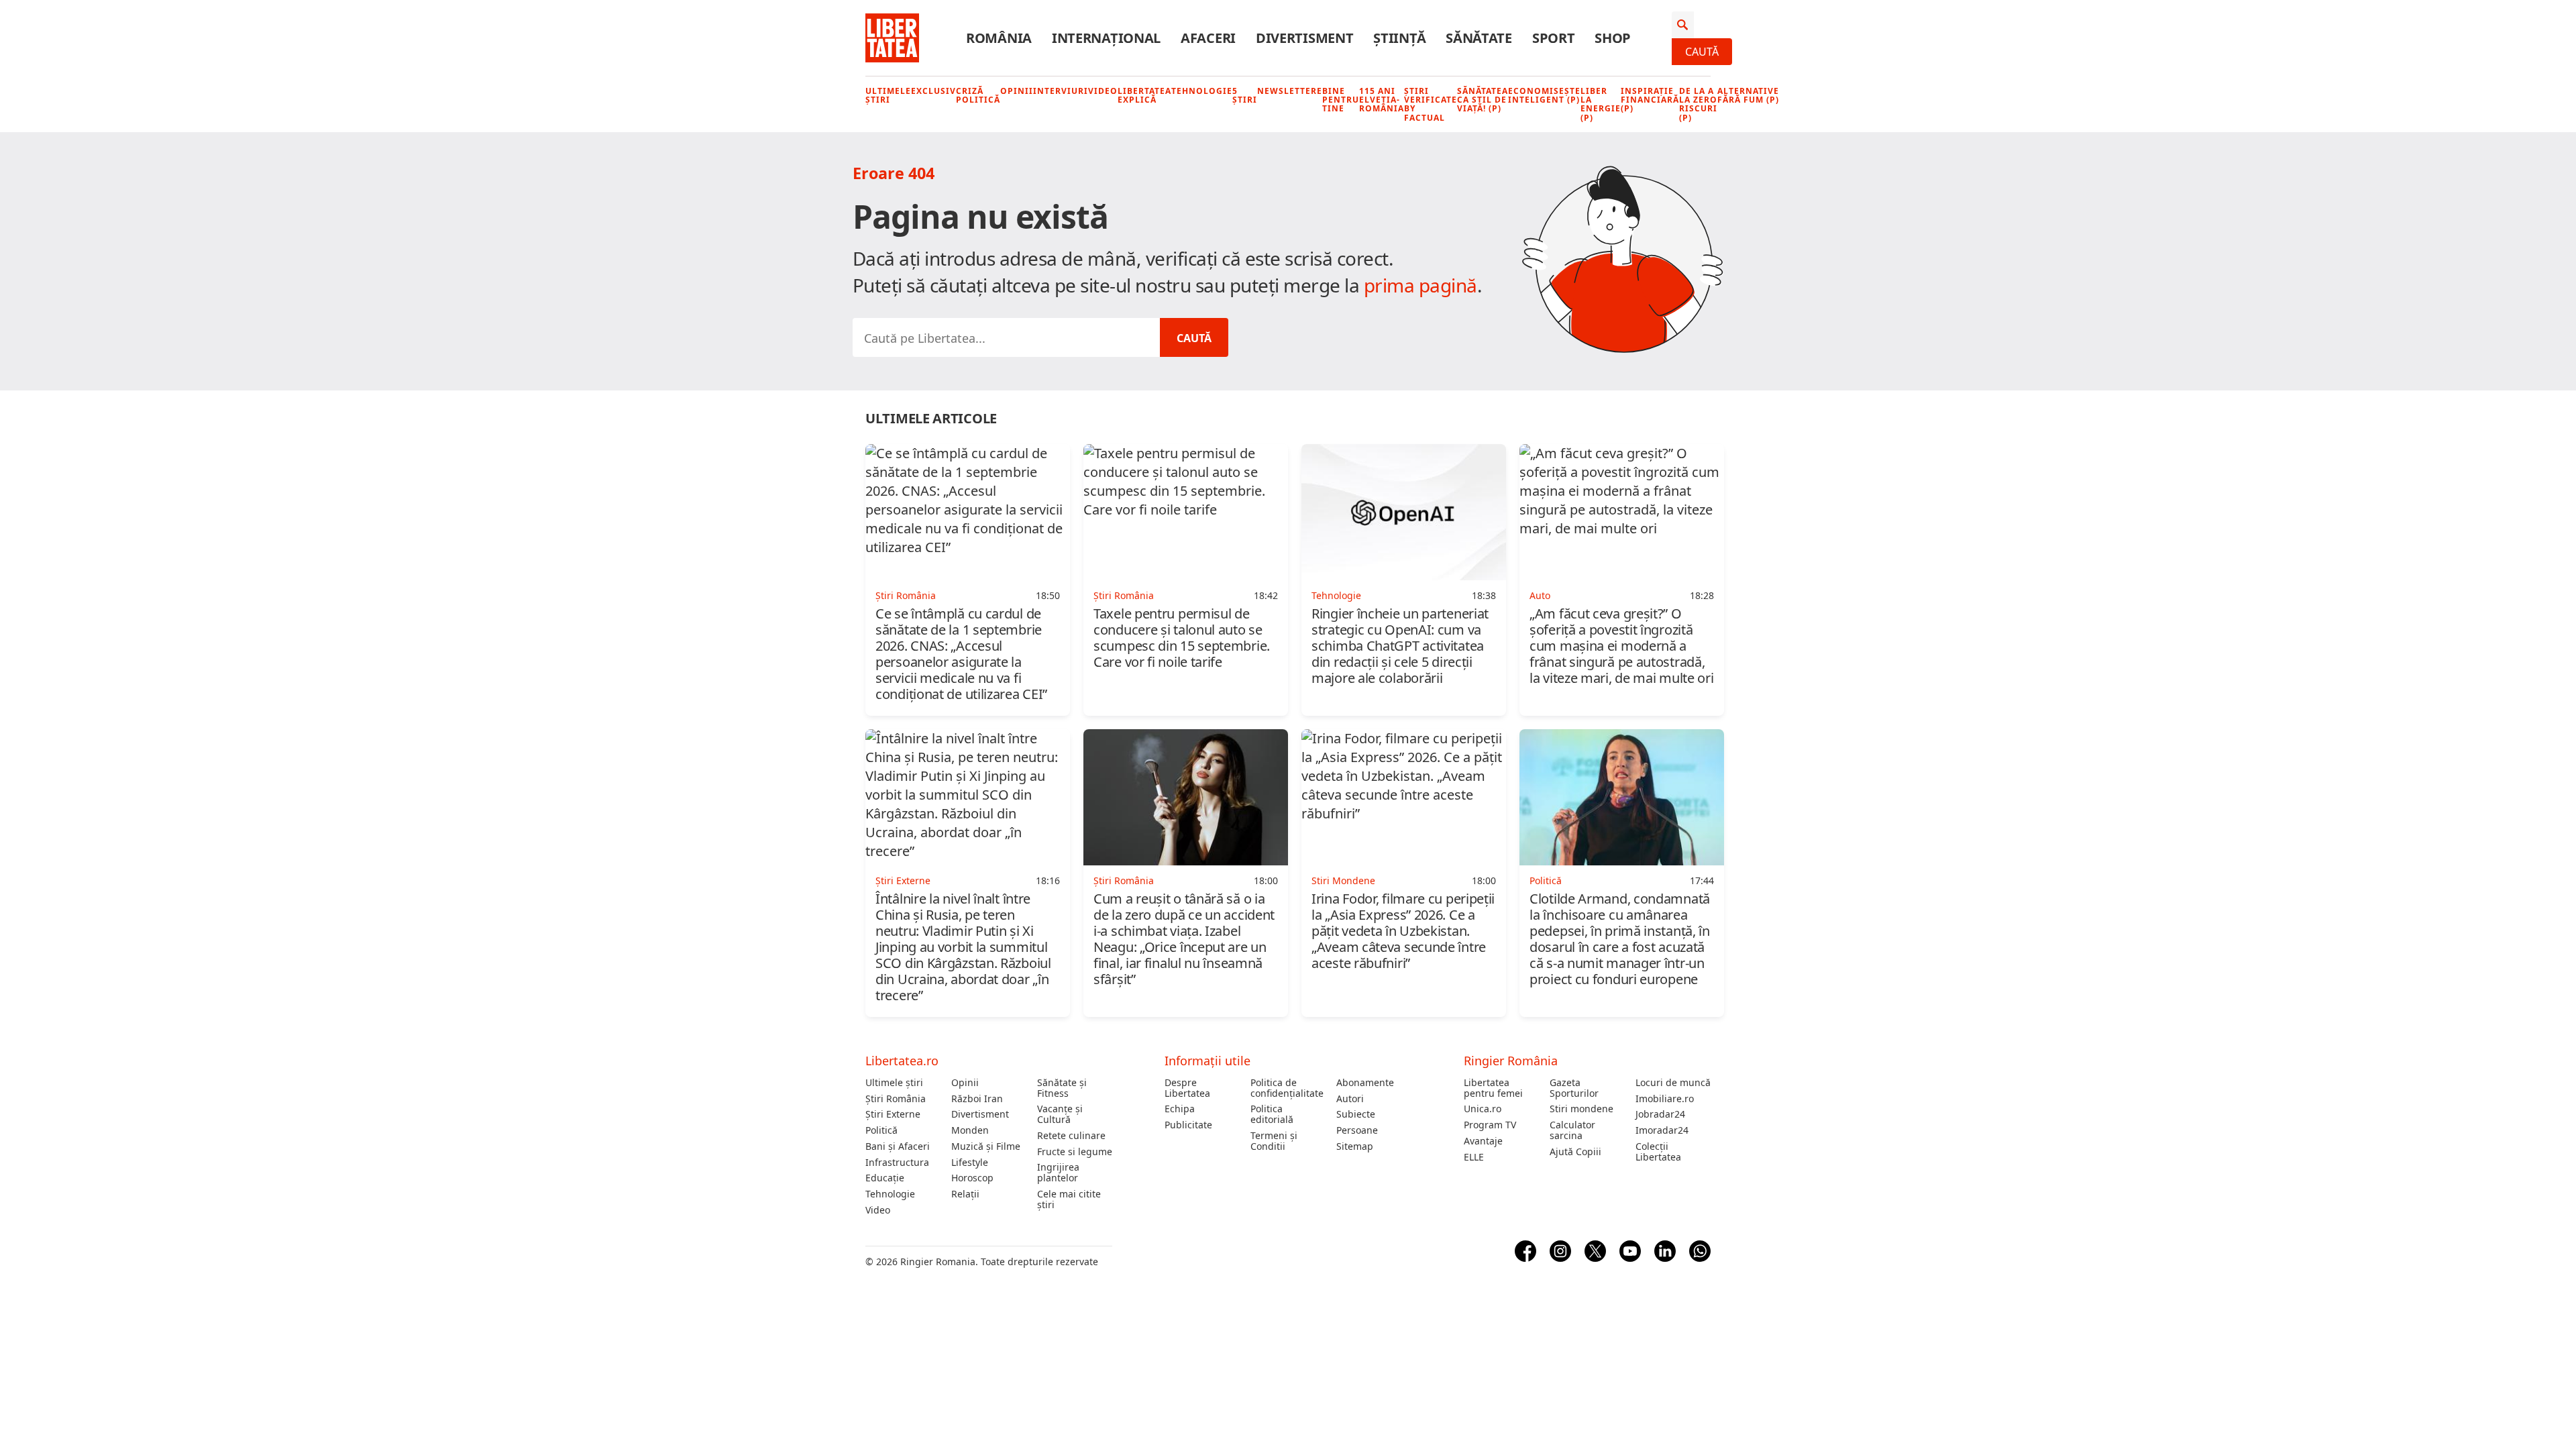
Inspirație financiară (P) (1650, 100)
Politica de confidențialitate (1287, 1088)
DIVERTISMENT (1304, 38)
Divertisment (980, 1114)
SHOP (1613, 38)
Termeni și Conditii (1274, 1141)
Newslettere (1290, 91)
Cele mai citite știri (1069, 1199)
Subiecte (1356, 1114)
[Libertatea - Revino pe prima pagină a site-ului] (892, 38)
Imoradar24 (1662, 1130)
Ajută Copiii (1575, 1152)
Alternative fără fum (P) (1748, 95)
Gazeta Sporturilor (1574, 1088)
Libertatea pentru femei (1493, 1088)
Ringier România (1511, 1061)
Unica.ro (1483, 1109)
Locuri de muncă (1673, 1083)
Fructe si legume (1075, 1152)
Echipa (1180, 1109)
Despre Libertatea (1187, 1088)
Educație (885, 1178)
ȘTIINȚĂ (1399, 38)
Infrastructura (897, 1163)
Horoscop (972, 1178)
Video (1103, 91)
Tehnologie (1202, 91)
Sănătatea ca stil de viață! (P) (1483, 100)
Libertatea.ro (902, 1061)
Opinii (1017, 91)
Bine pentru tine (1341, 100)
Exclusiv (933, 91)
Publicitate (1188, 1125)
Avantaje (1483, 1141)
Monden (970, 1130)
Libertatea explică (1144, 95)
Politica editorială (1272, 1114)
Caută (1702, 52)
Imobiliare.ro (1665, 1099)
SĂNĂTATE (1479, 38)
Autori (1350, 1099)
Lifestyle (970, 1163)
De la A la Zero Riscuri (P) (1698, 104)
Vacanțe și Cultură (1060, 1114)
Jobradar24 (1660, 1114)
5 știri (1245, 95)
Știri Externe (893, 1114)
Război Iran (977, 1099)
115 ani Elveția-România (1382, 100)
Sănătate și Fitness (1062, 1088)
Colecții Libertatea (1658, 1152)
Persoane (1357, 1130)
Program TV (1490, 1125)
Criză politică (978, 95)
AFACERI (1208, 38)
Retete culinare (1071, 1136)
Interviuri (1061, 91)
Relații (965, 1194)
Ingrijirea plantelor (1058, 1173)
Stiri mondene (1581, 1109)
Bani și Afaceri (898, 1146)
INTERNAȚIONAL (1106, 38)
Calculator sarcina (1572, 1130)
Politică (881, 1130)
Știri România (896, 1099)
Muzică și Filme (986, 1146)
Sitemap (1355, 1146)
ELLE (1474, 1157)
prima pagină (1420, 285)
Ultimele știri (888, 95)
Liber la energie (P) (1601, 104)
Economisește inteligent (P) (1544, 95)
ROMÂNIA (999, 38)
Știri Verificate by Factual (1431, 104)
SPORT (1554, 38)
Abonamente (1365, 1083)
